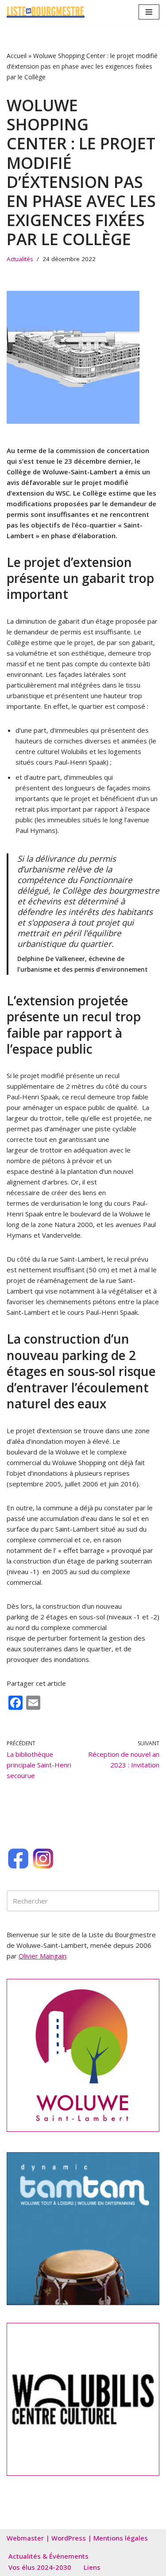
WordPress (69, 2538)
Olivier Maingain (42, 1956)
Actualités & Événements (48, 2556)
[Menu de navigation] (149, 12)
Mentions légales (121, 2538)
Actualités (20, 259)
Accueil (17, 56)
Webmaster (25, 2538)
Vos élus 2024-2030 (40, 2567)
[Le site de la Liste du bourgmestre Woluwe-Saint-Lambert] (46, 12)
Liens (92, 2567)
